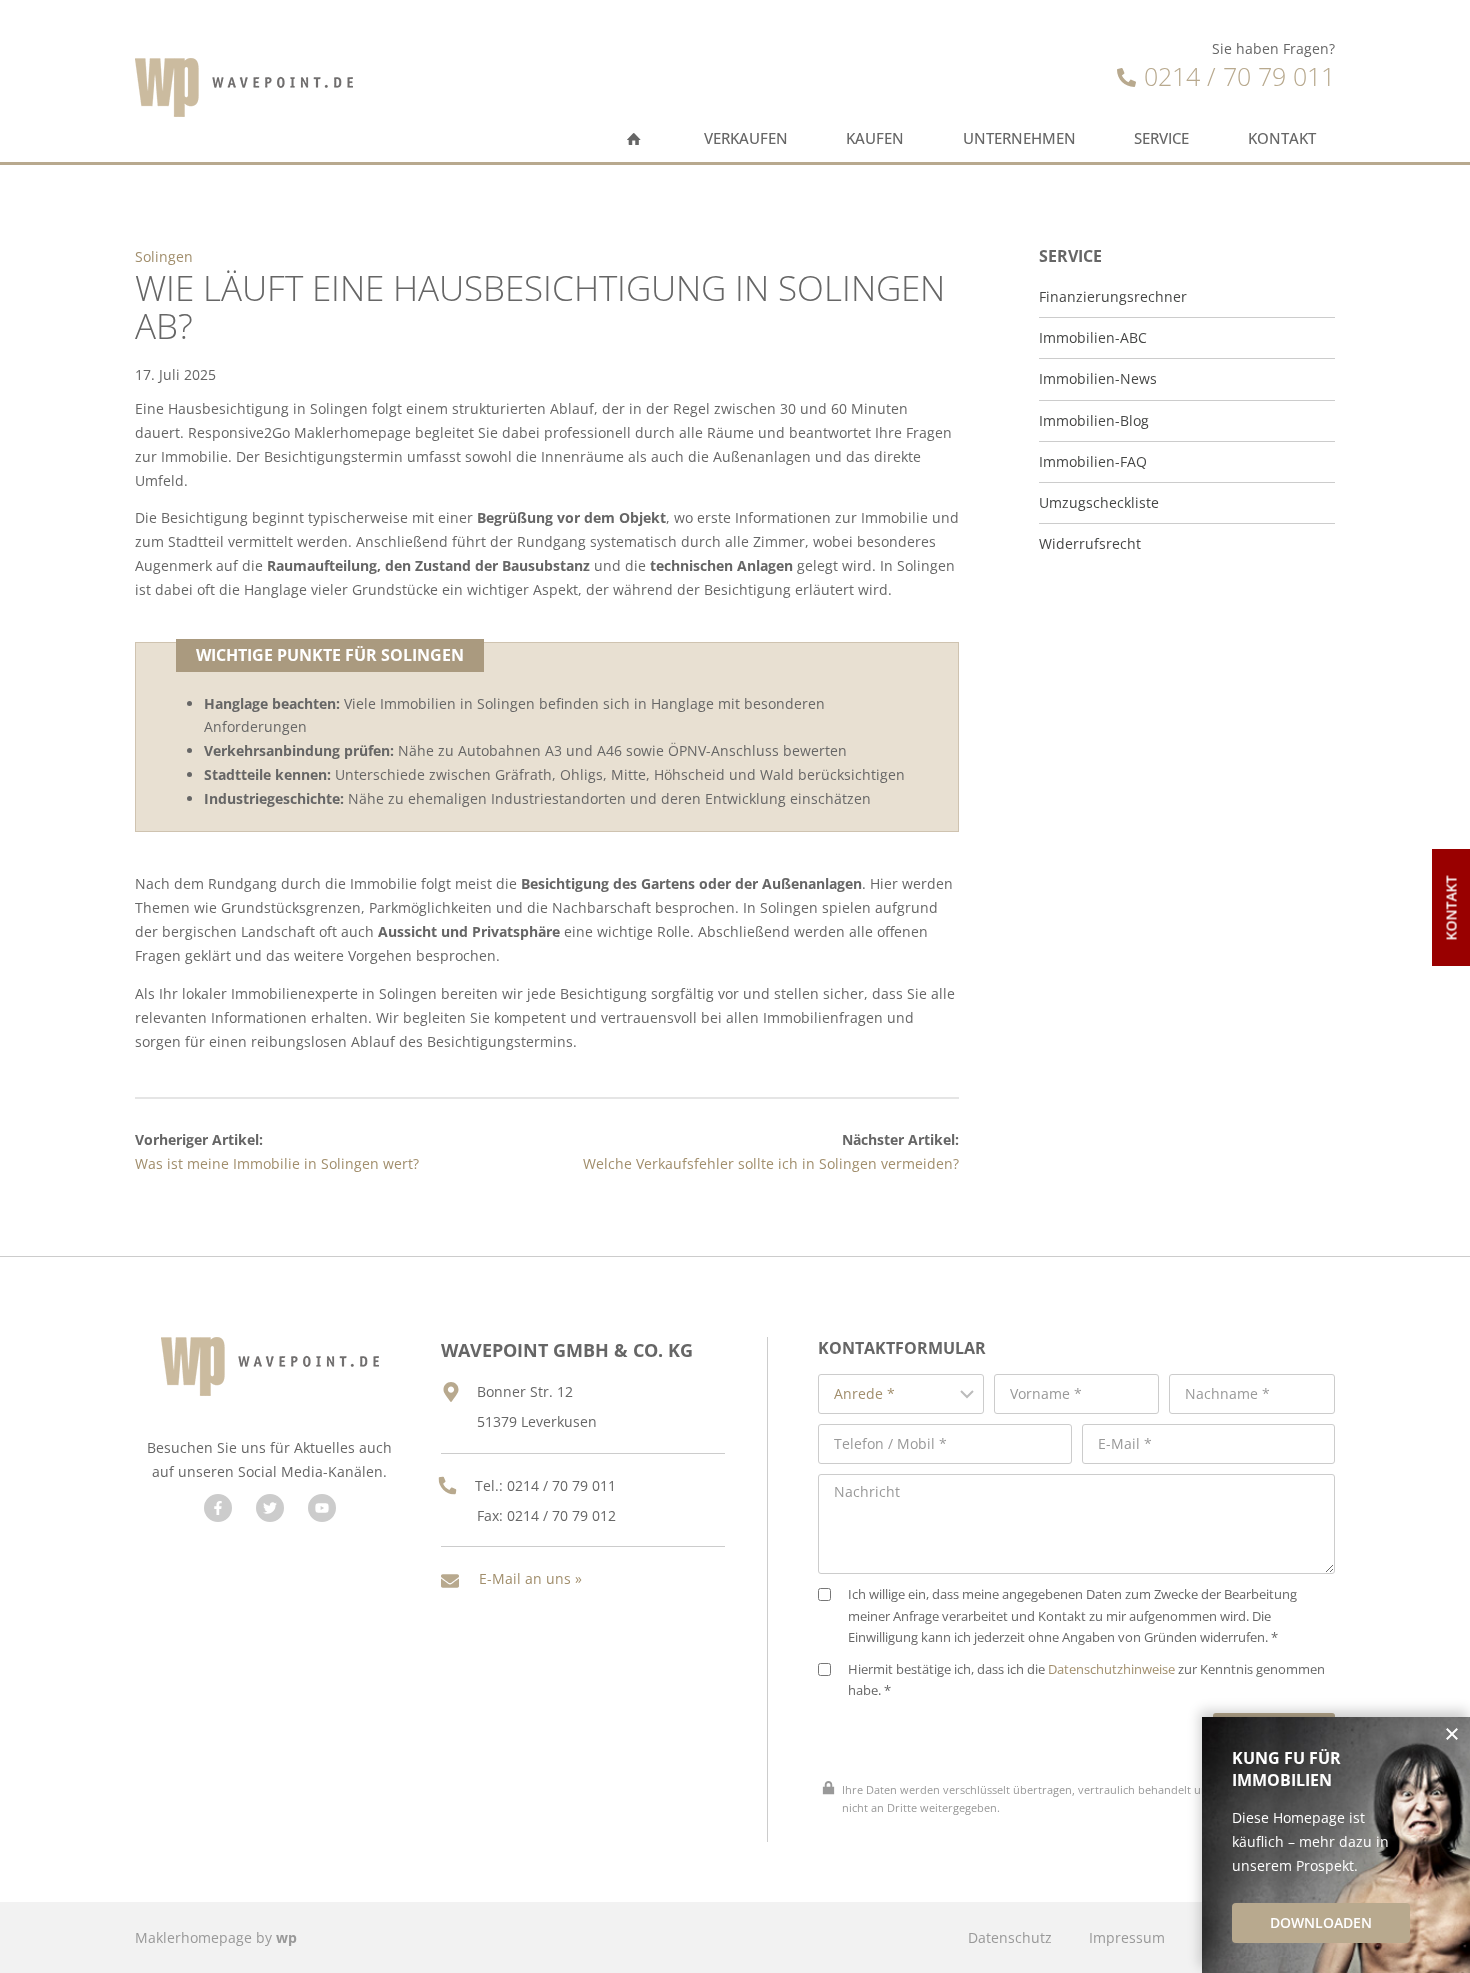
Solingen (164, 256)
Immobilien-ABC (1093, 338)
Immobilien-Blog (1094, 421)
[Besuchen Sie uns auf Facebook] (218, 1508)
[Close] (1452, 1735)
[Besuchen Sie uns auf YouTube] (322, 1508)
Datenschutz (1010, 1937)
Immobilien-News (1098, 379)
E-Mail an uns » (530, 1578)
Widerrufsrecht (1090, 544)
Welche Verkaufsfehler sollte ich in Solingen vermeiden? (771, 1163)
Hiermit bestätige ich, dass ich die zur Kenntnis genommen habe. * (1086, 1680)
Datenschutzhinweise (1111, 1669)
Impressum (1127, 1937)
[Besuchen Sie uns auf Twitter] (270, 1508)
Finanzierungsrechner (1113, 297)
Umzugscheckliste (1099, 503)
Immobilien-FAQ (1093, 462)
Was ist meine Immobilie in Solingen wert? (277, 1163)
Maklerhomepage (193, 1937)
